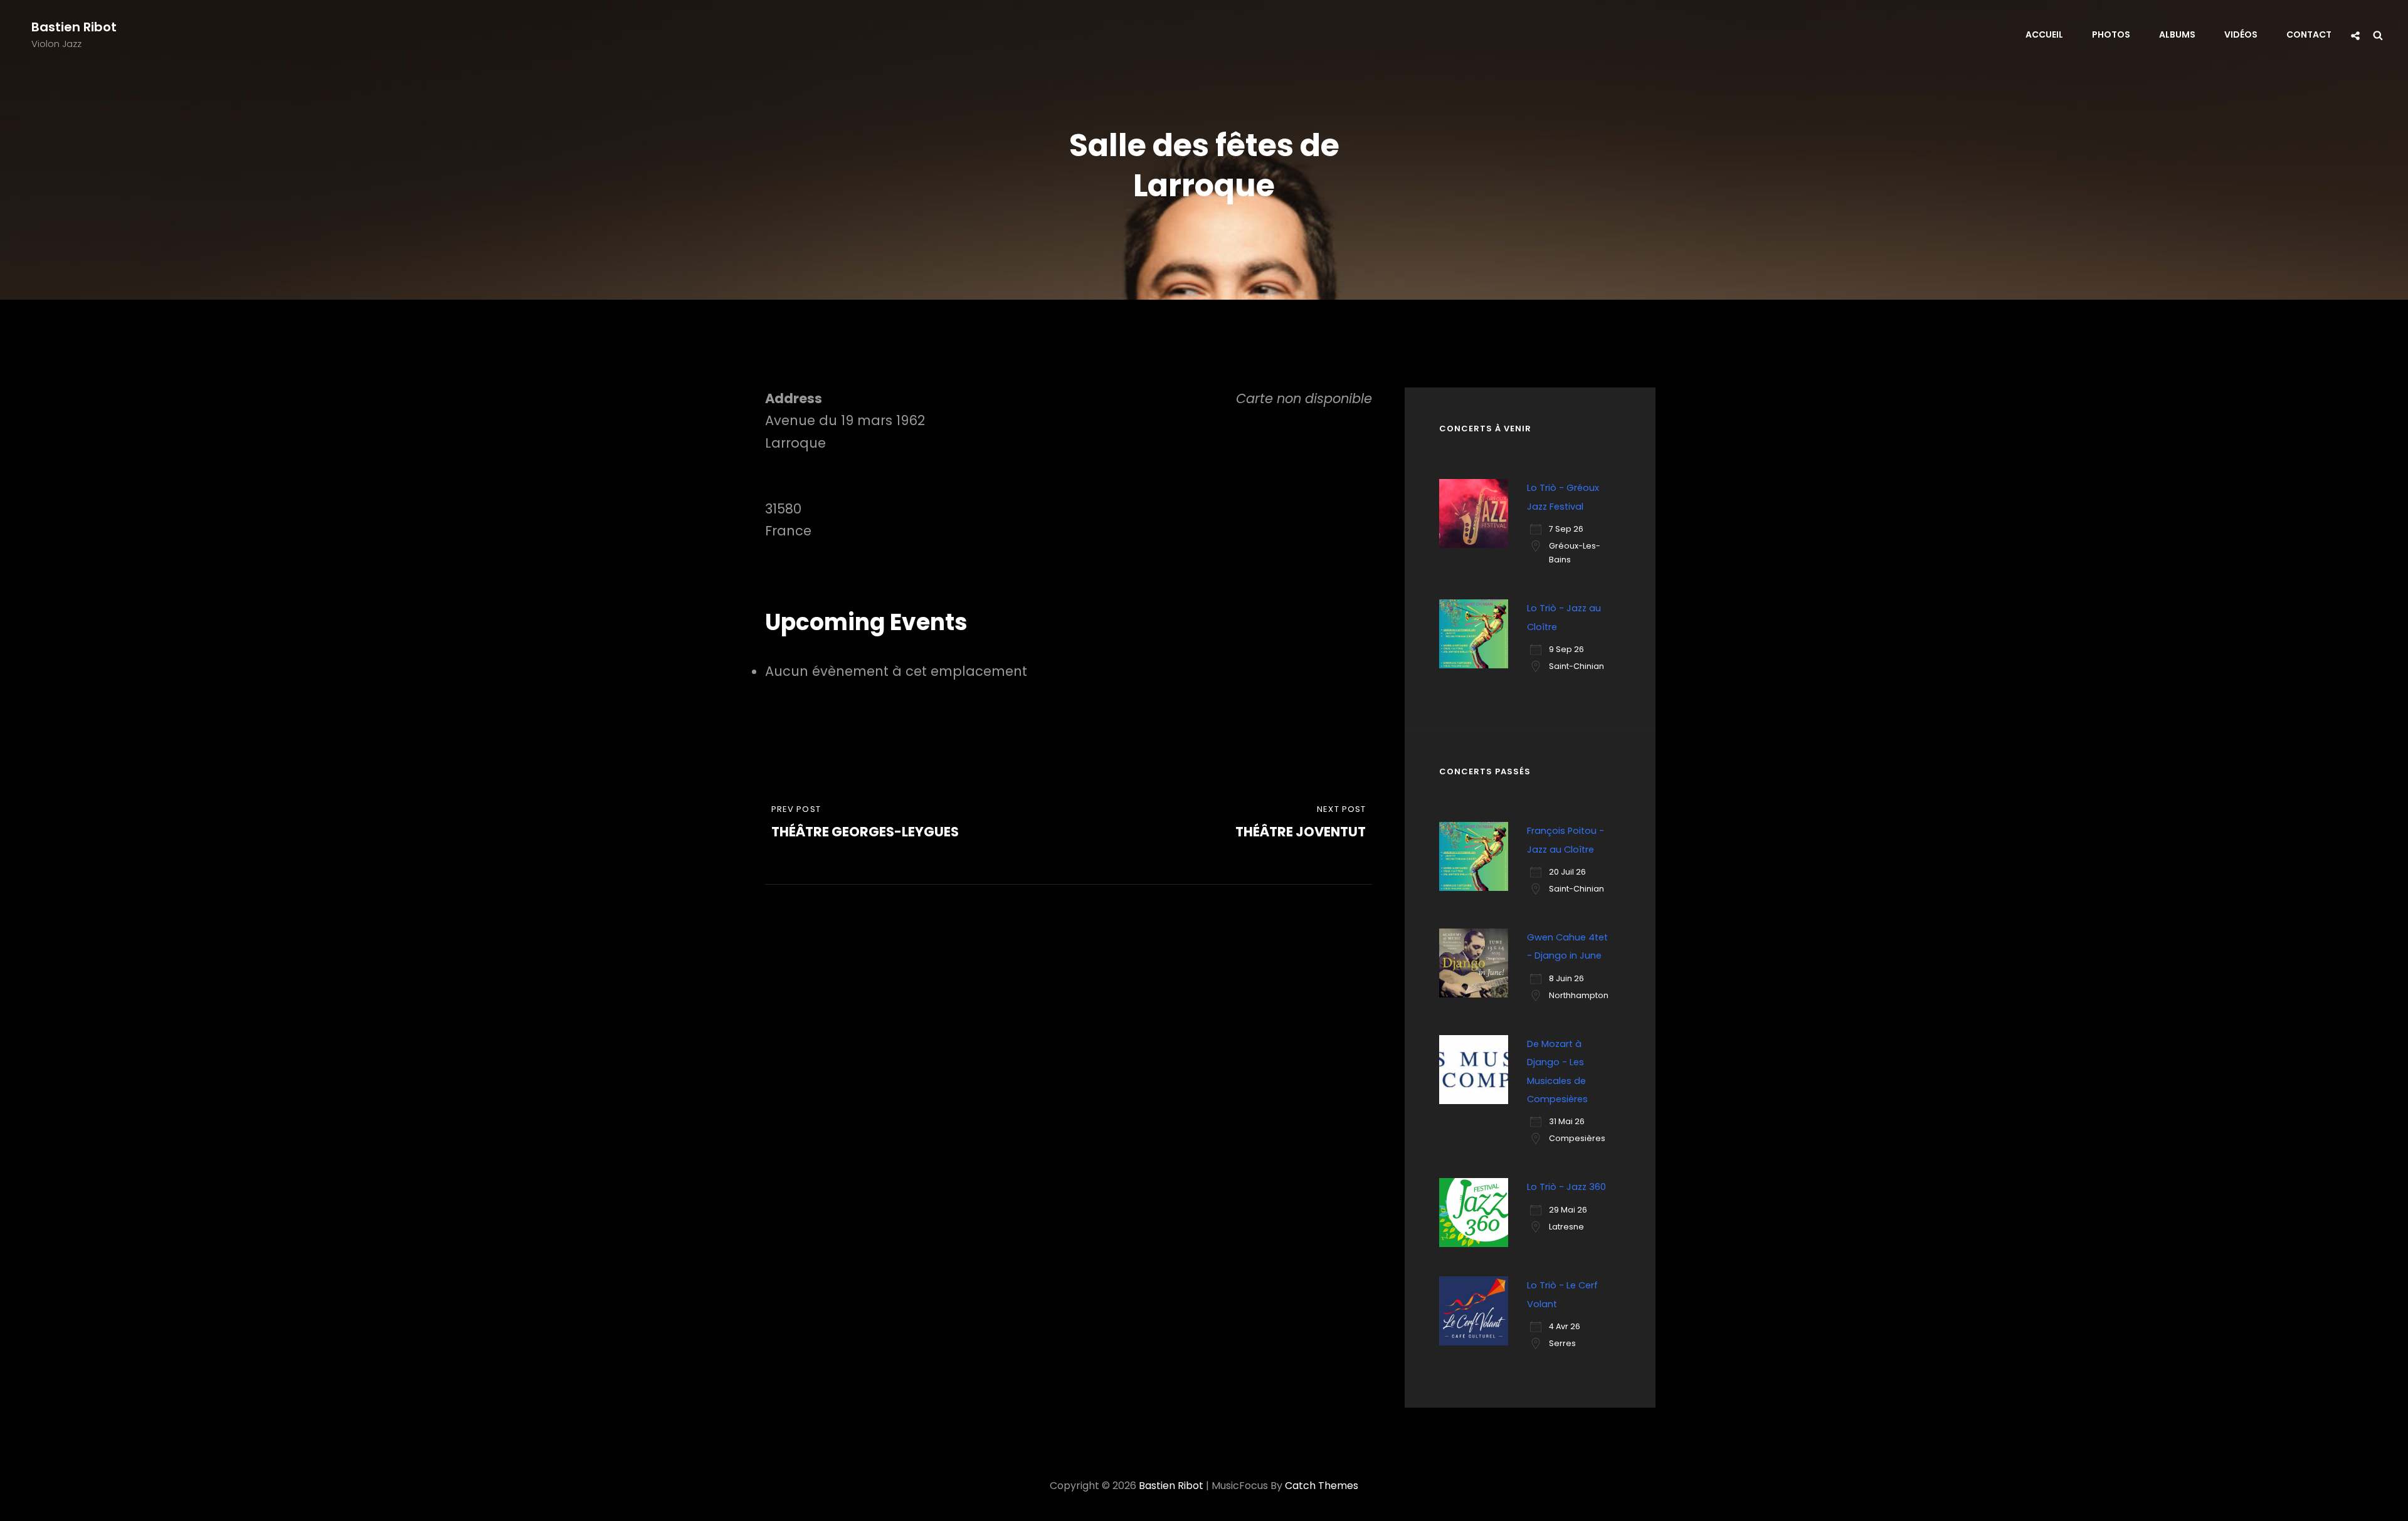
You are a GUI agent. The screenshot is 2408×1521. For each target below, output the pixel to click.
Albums (2177, 34)
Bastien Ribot (74, 27)
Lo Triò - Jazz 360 (1566, 1187)
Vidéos (2241, 34)
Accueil (2044, 34)
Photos (2111, 34)
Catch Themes (1322, 1486)
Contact (2309, 34)
